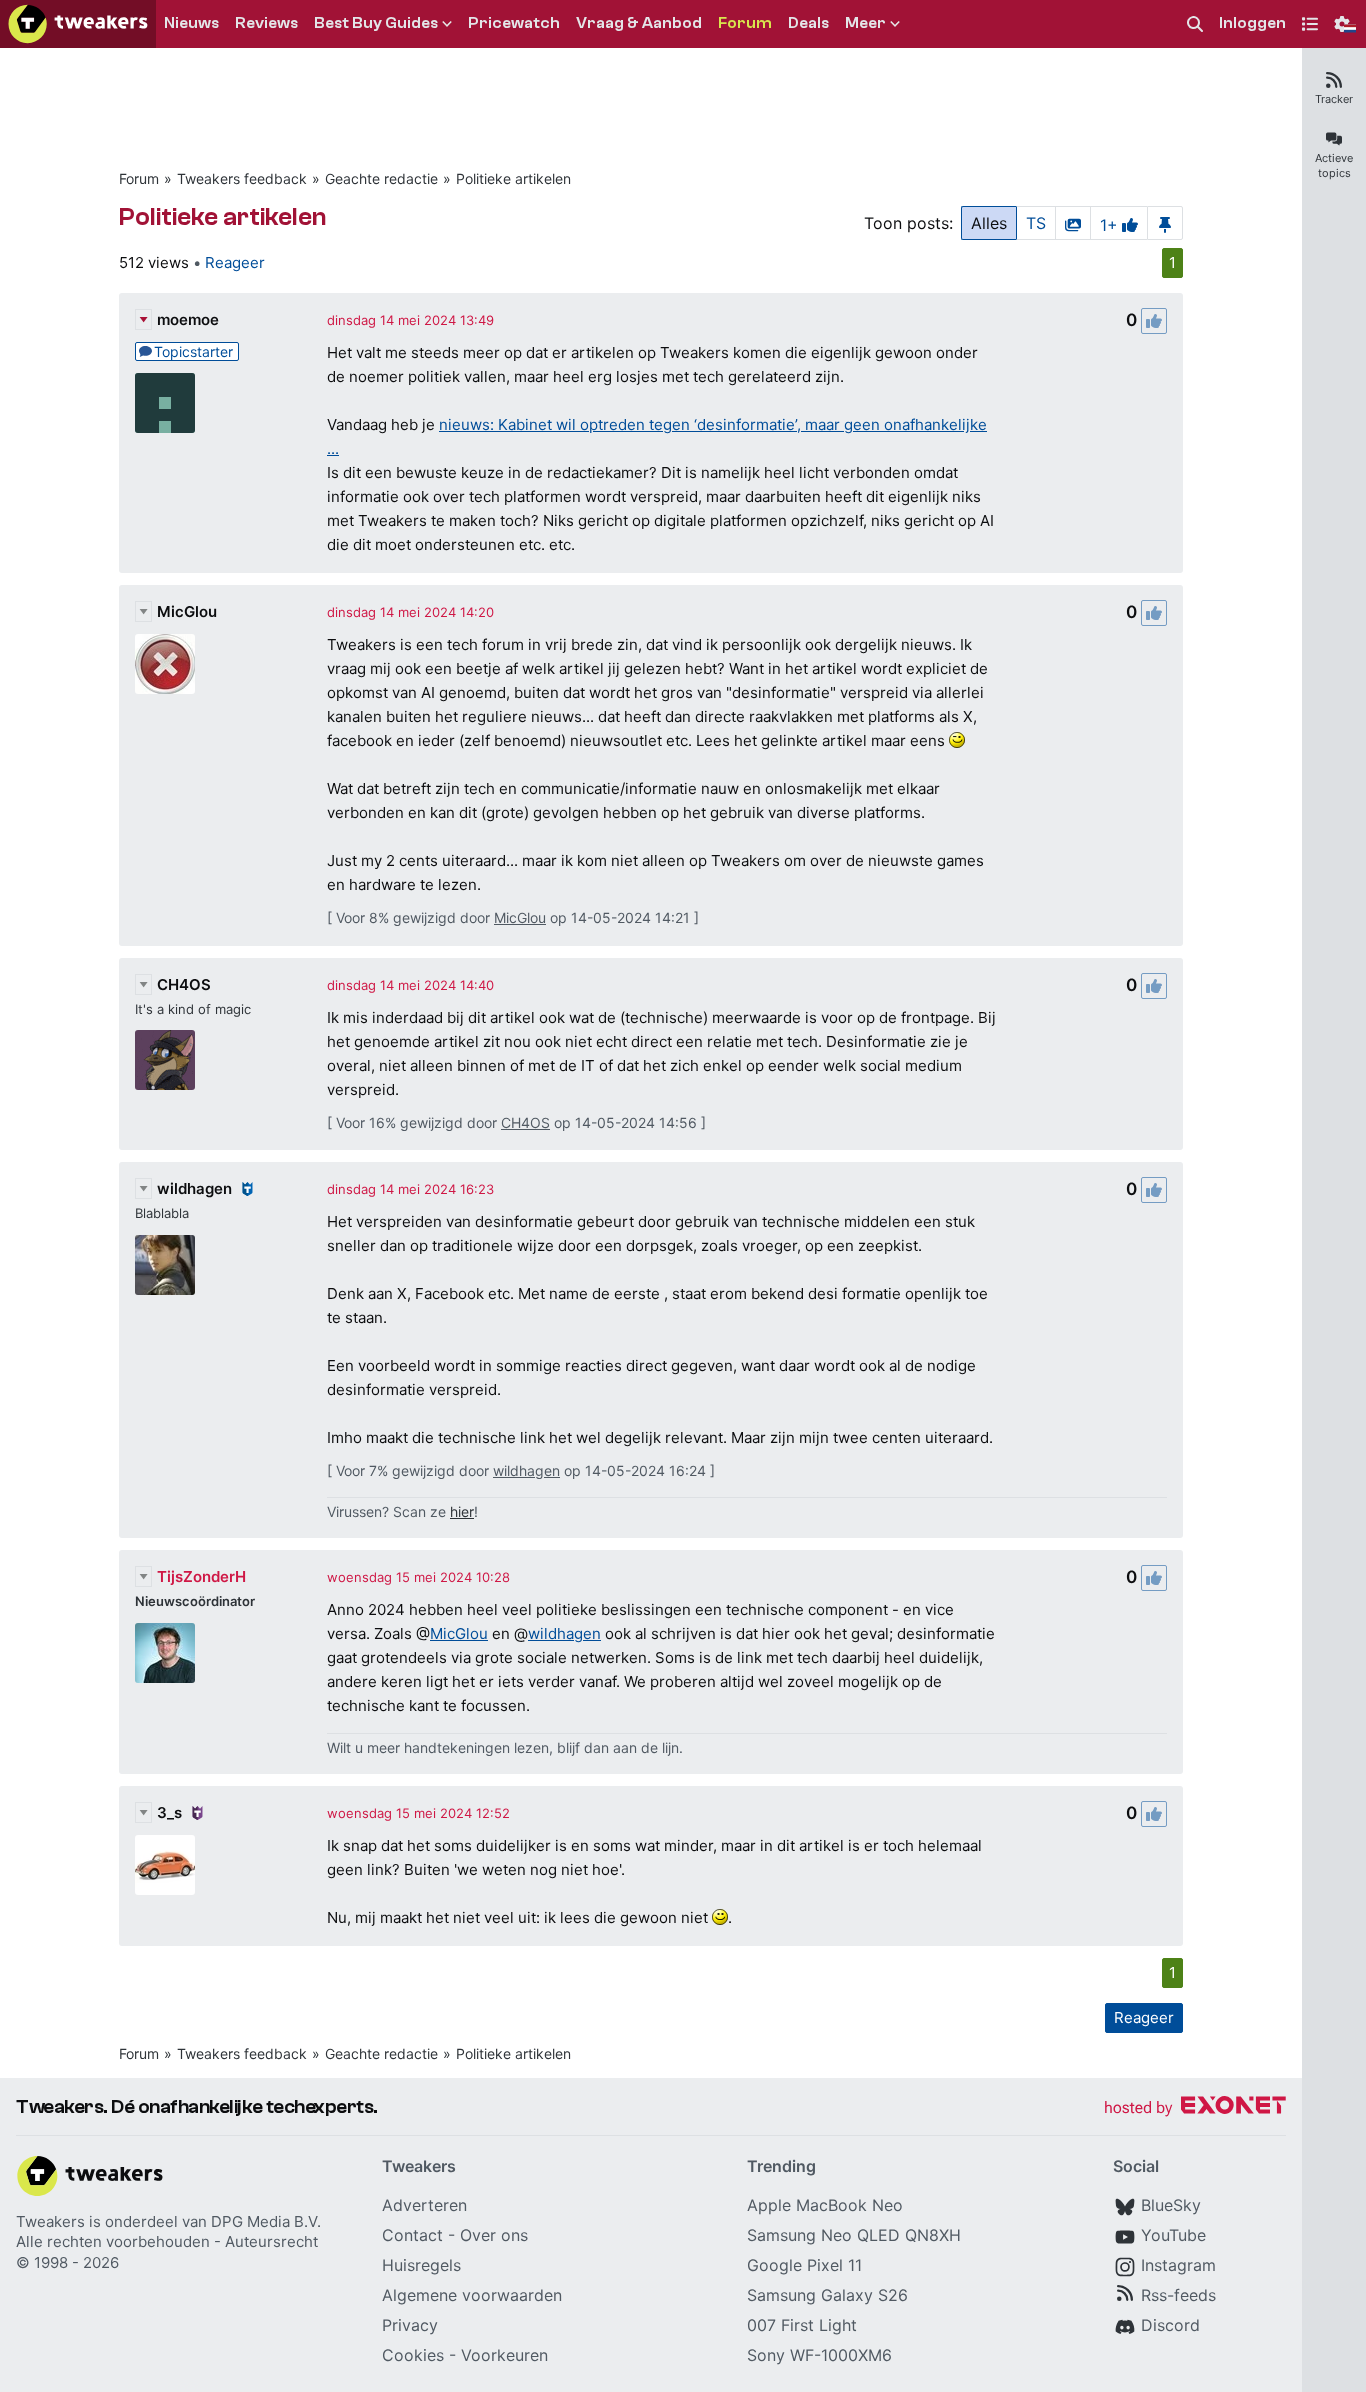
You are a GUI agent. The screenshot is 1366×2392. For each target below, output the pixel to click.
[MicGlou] (165, 664)
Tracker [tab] (1334, 99)
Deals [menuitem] (808, 23)
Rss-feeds (1178, 2295)
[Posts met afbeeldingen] (1073, 223)
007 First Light (802, 2325)
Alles (989, 223)
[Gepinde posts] (1165, 223)
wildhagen (194, 1188)
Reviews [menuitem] (266, 23)
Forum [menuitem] (745, 23)
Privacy (410, 2325)
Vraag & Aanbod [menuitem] (639, 23)
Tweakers (50, 2221)
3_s (169, 1812)
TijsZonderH (201, 1576)
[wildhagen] (165, 1265)
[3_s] (165, 1865)
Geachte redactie (381, 178)
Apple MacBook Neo (825, 2205)
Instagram (1178, 2265)
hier (462, 1511)
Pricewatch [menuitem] (514, 23)
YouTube (1173, 2235)
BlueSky (1171, 2205)
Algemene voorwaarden (472, 2295)
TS (1036, 223)
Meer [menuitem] (865, 23)
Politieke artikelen (513, 178)
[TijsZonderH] (165, 1653)
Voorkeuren (504, 2355)
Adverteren (424, 2205)
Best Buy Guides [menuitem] (376, 23)
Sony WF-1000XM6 (819, 2355)
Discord (1170, 2325)
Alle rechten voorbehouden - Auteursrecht (167, 2241)
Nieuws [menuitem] (191, 23)
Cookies (413, 2355)
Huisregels (421, 2265)
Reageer (235, 262)
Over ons (494, 2235)
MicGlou (187, 611)
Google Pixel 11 (804, 2265)
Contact (412, 2235)
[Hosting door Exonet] (1195, 2108)
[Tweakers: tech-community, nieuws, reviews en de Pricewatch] (78, 24)
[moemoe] (165, 403)
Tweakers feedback (242, 178)
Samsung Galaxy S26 (827, 2295)
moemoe (188, 319)
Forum (139, 178)
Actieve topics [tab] (1334, 165)
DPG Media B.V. (266, 2221)
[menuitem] (1195, 24)
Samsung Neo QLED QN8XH (854, 2235)
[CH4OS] (165, 1060)
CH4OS (184, 984)
